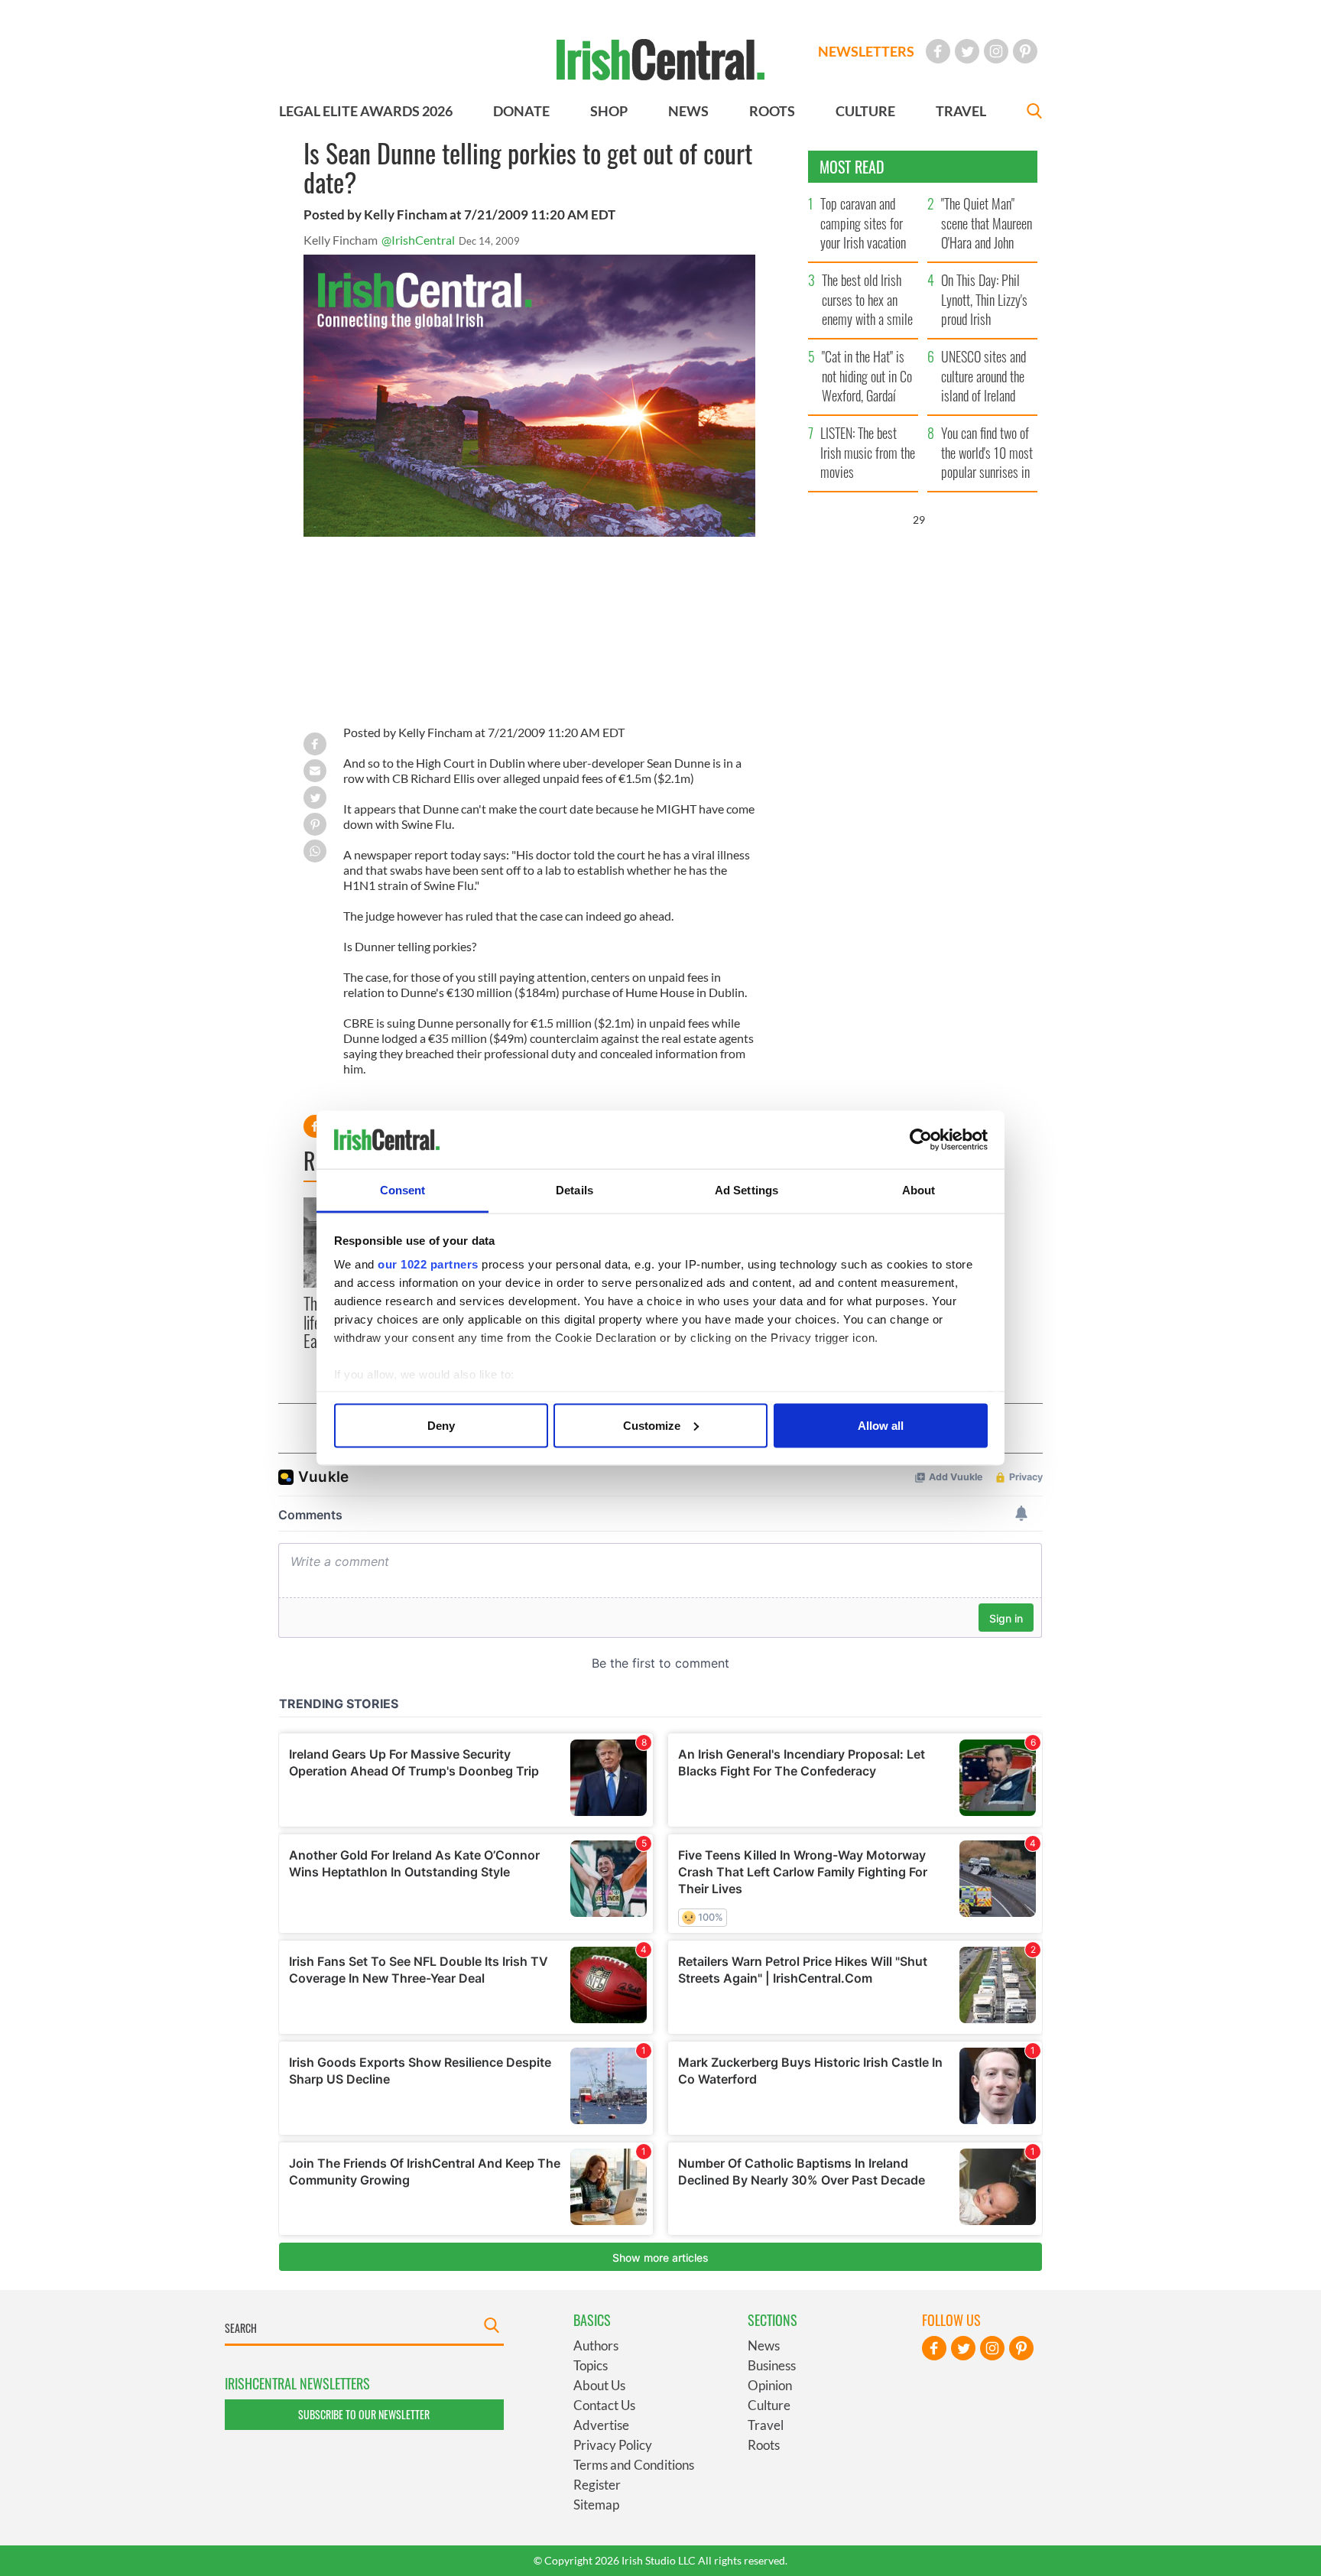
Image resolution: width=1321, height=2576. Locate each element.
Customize (652, 1425)
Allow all (881, 1425)
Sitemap (596, 2505)
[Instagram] (996, 51)
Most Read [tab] (852, 167)
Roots (764, 2445)
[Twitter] (967, 51)
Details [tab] (574, 1190)
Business (772, 2365)
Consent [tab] (403, 1190)
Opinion (770, 2385)
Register (597, 2485)
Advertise (601, 2425)
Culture (769, 2405)
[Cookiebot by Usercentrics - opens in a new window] (921, 1140)
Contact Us (604, 2405)
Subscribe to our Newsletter (364, 2414)
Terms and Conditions (634, 2465)
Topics (591, 2365)
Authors (596, 2345)
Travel (766, 2425)
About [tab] (919, 1190)
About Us (599, 2385)
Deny (441, 1425)
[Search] (1034, 113)
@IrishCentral (418, 240)
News (764, 2345)
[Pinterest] (1025, 51)
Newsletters (866, 51)
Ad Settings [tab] (747, 1190)
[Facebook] (938, 51)
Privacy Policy (613, 2445)
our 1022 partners (428, 1264)
